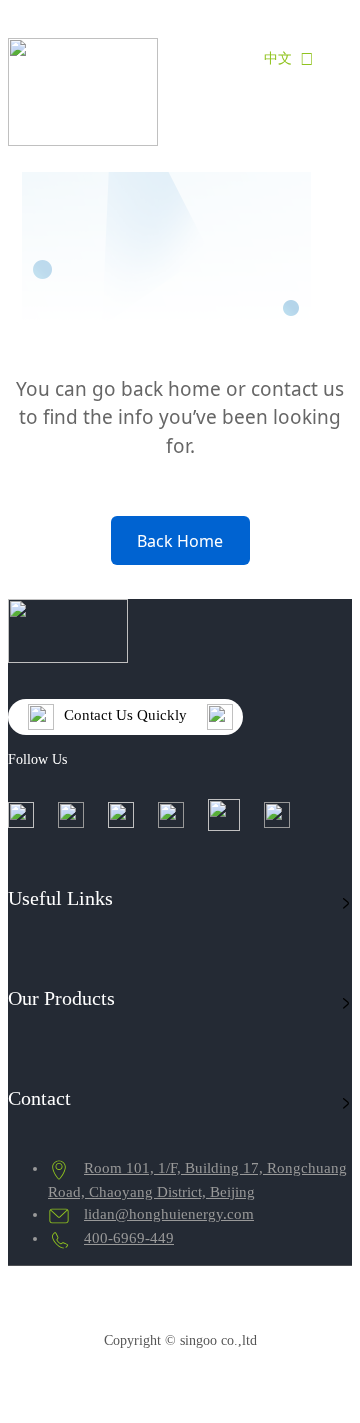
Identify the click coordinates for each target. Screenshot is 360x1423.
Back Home (180, 541)
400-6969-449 (129, 1238)
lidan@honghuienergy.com (169, 1214)
